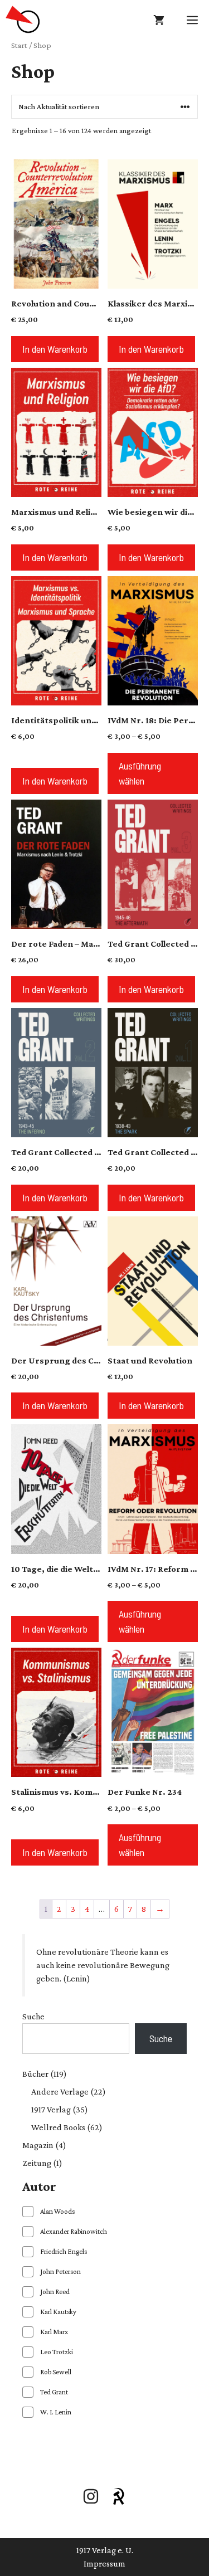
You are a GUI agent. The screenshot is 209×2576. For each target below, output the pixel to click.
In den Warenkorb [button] (55, 349)
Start (19, 45)
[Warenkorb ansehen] (159, 20)
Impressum (104, 2563)
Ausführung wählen (140, 773)
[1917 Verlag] (23, 20)
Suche (33, 2016)
